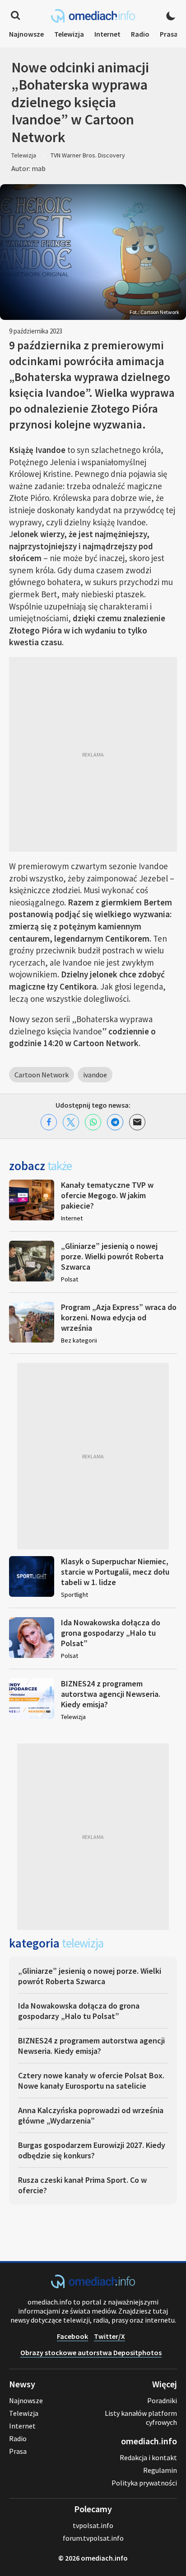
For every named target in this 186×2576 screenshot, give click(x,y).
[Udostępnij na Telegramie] (115, 1122)
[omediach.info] (93, 2286)
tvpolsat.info (93, 2525)
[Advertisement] (93, 754)
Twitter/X (109, 2336)
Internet (107, 34)
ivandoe (95, 1075)
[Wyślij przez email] (137, 1122)
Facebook (72, 2336)
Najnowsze (26, 34)
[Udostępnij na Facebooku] (49, 1122)
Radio (140, 34)
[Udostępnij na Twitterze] (71, 1122)
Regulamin (160, 2470)
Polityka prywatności (144, 2483)
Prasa (169, 34)
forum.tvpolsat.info (93, 2538)
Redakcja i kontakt (148, 2457)
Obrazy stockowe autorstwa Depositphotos (91, 2352)
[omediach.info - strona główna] (93, 16)
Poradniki (162, 2400)
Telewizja (69, 34)
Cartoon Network (42, 1075)
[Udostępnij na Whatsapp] (93, 1122)
